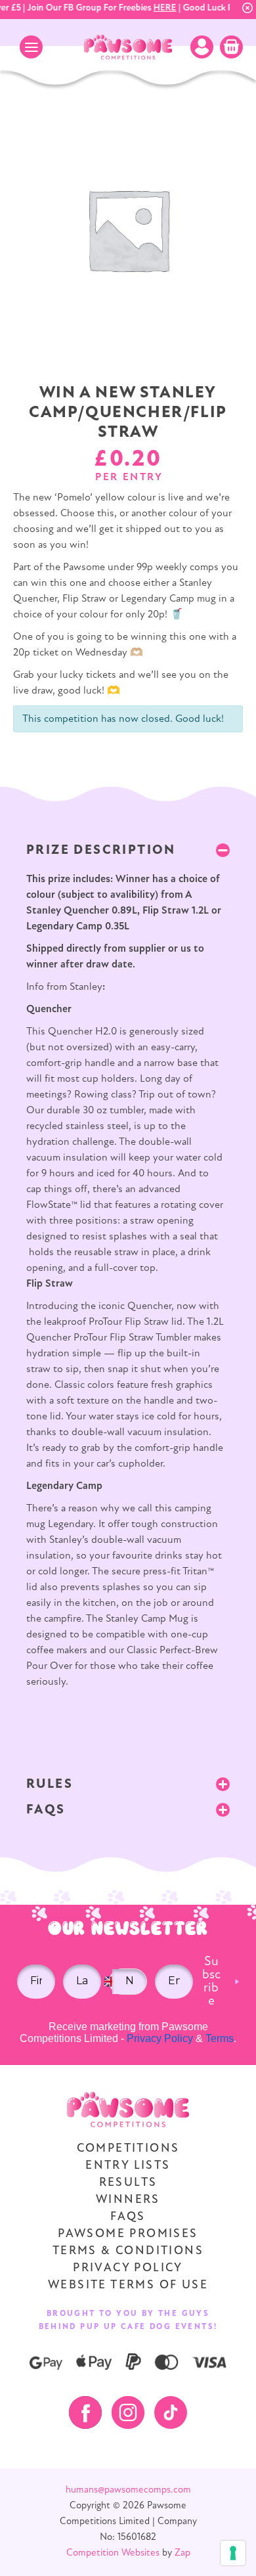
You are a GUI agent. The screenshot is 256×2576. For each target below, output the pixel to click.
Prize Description (101, 851)
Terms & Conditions (128, 2252)
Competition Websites (113, 2553)
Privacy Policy (160, 2038)
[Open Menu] (31, 47)
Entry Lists (128, 2166)
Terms (220, 2038)
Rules (50, 1785)
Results (128, 2183)
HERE (159, 8)
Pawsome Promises (128, 2234)
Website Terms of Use (128, 2286)
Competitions (128, 2149)
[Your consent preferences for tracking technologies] (233, 2553)
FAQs (46, 1810)
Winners (128, 2200)
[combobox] (111, 1982)
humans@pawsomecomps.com (128, 2490)
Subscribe (211, 1982)
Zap (182, 2553)
